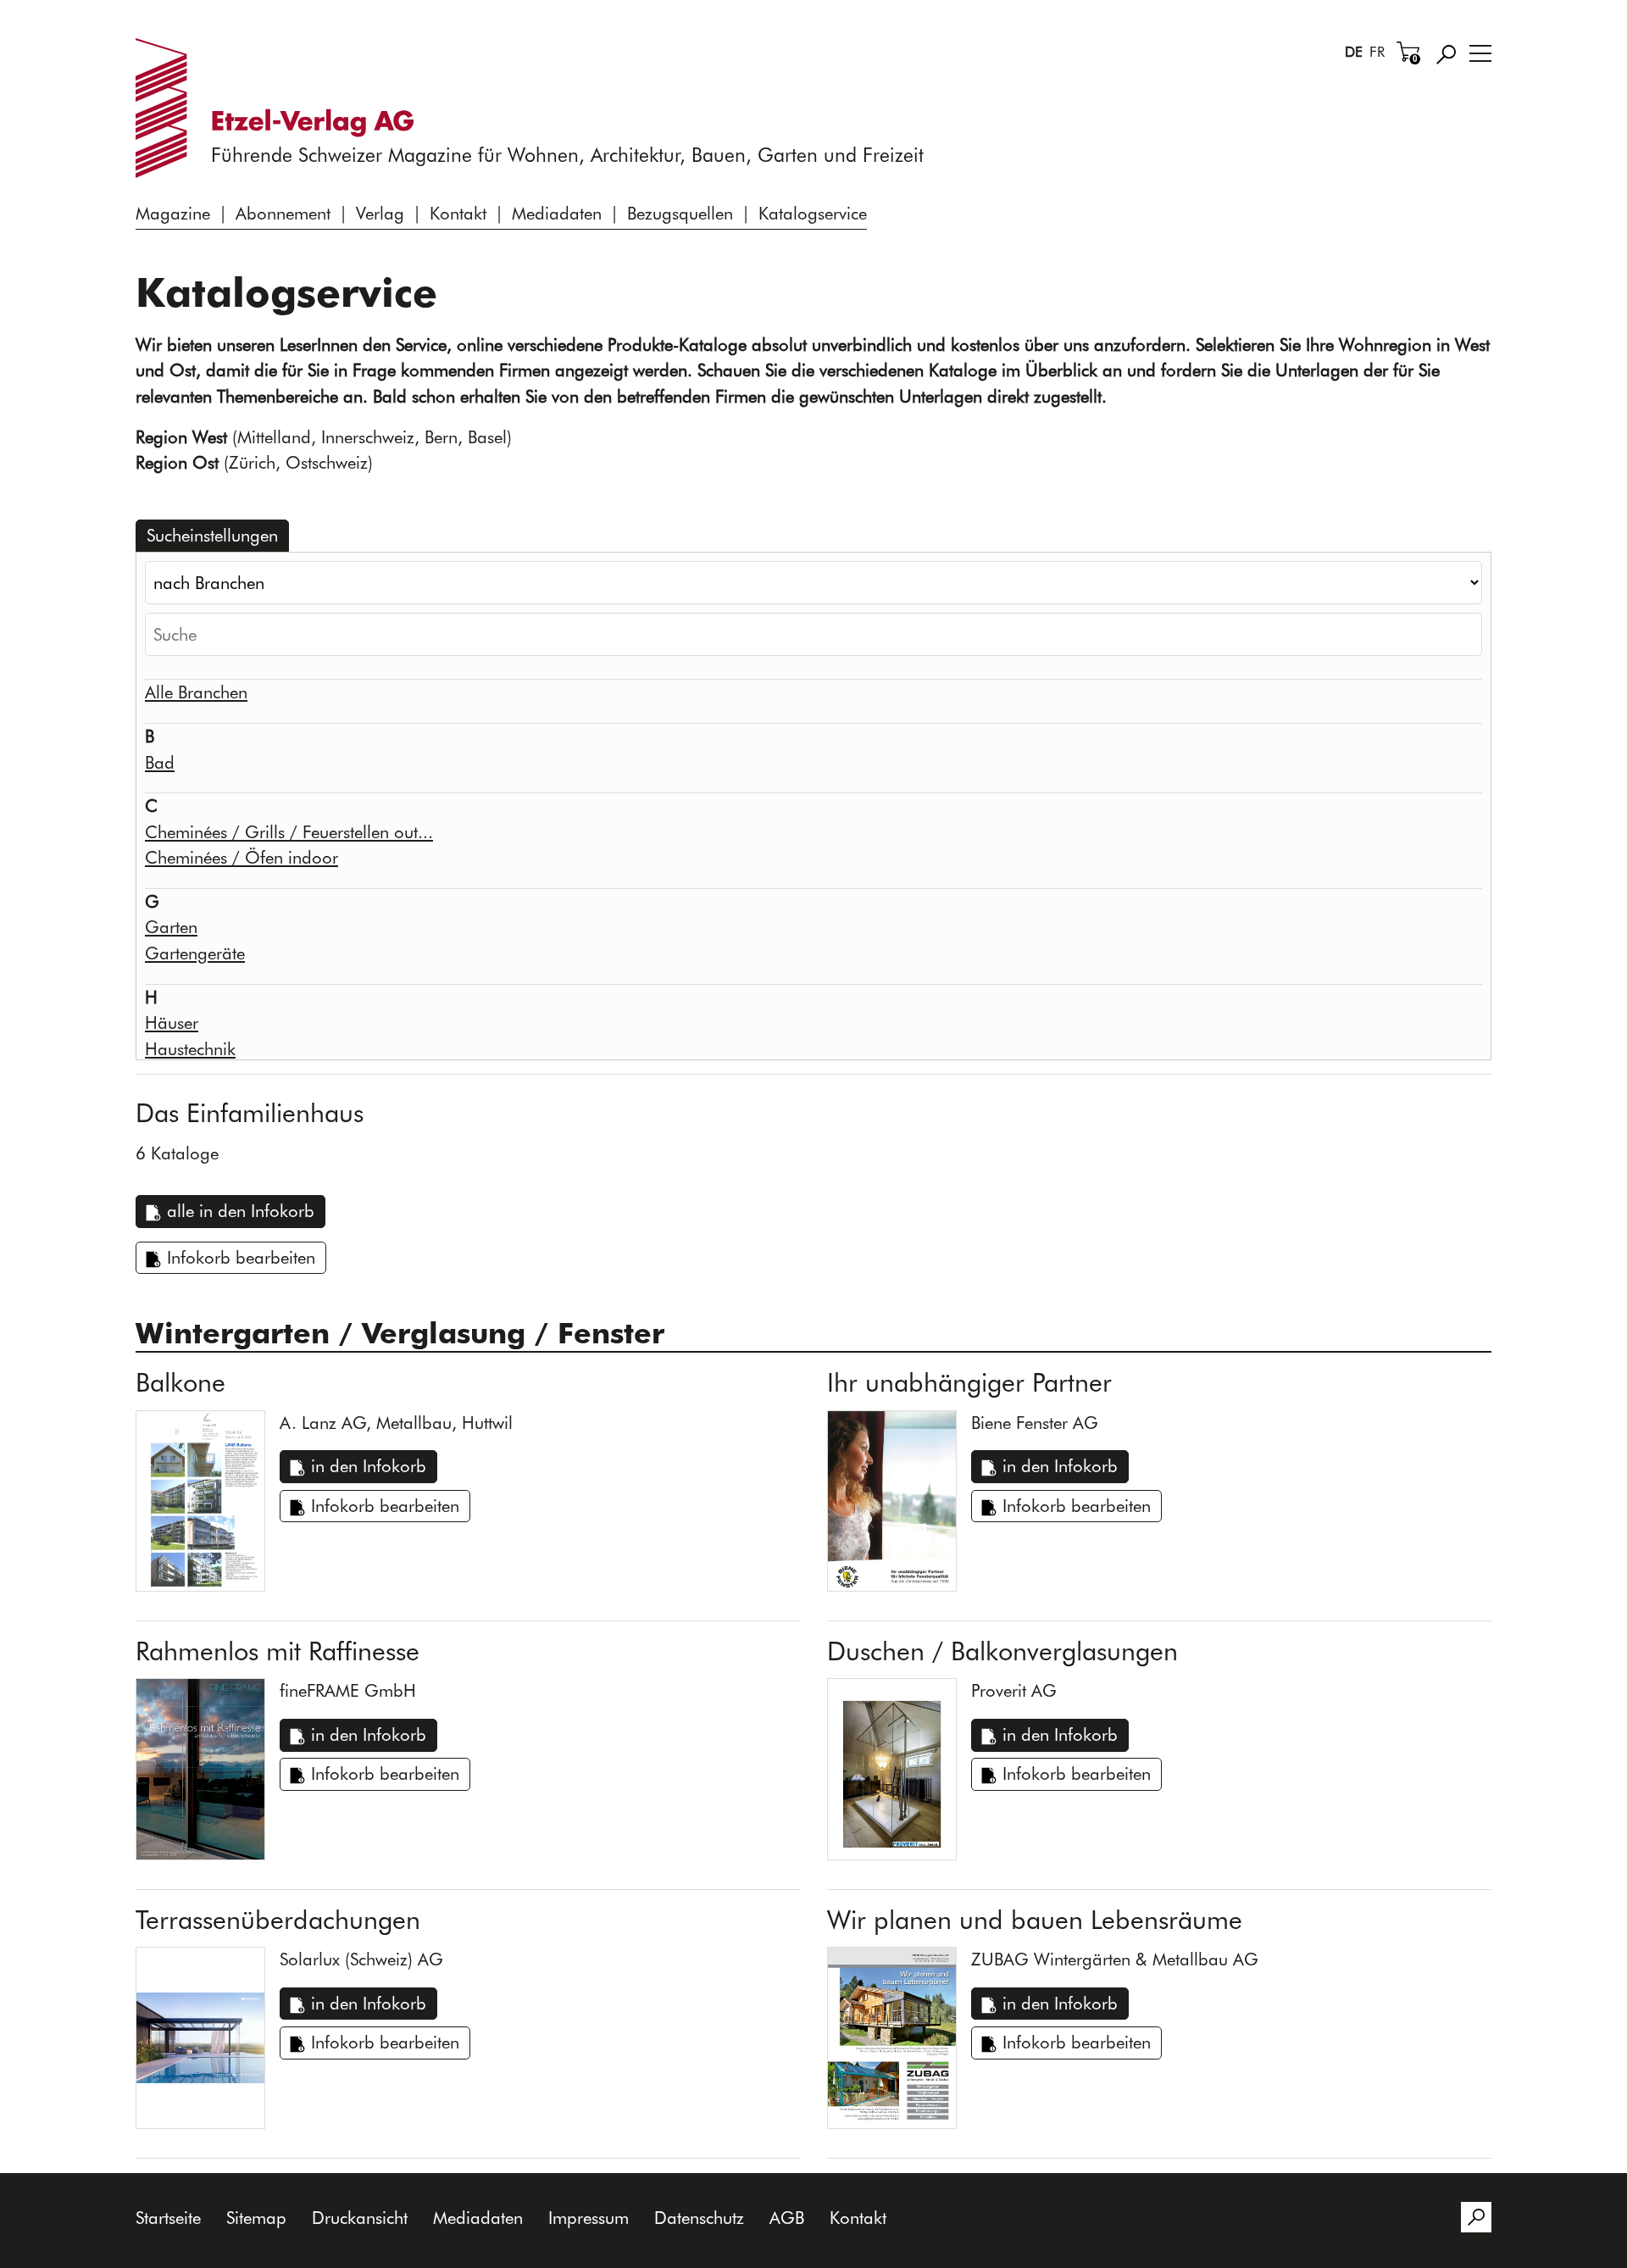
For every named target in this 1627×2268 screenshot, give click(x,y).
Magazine (173, 213)
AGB (787, 2218)
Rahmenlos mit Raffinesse (278, 1651)
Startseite (168, 2218)
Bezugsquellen (680, 213)
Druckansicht (360, 2218)
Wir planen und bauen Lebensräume (1035, 1920)
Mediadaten (557, 213)
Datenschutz (699, 2218)
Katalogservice (813, 213)
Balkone (180, 1382)
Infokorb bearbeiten (241, 1257)
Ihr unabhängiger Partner (969, 1382)
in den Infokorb (369, 1466)
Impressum (589, 2218)
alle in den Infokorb (241, 1211)
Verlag (380, 213)
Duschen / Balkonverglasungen (1002, 1651)
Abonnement (283, 213)
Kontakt (458, 213)
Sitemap (256, 2218)
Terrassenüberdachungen (278, 1920)
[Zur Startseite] (282, 108)
